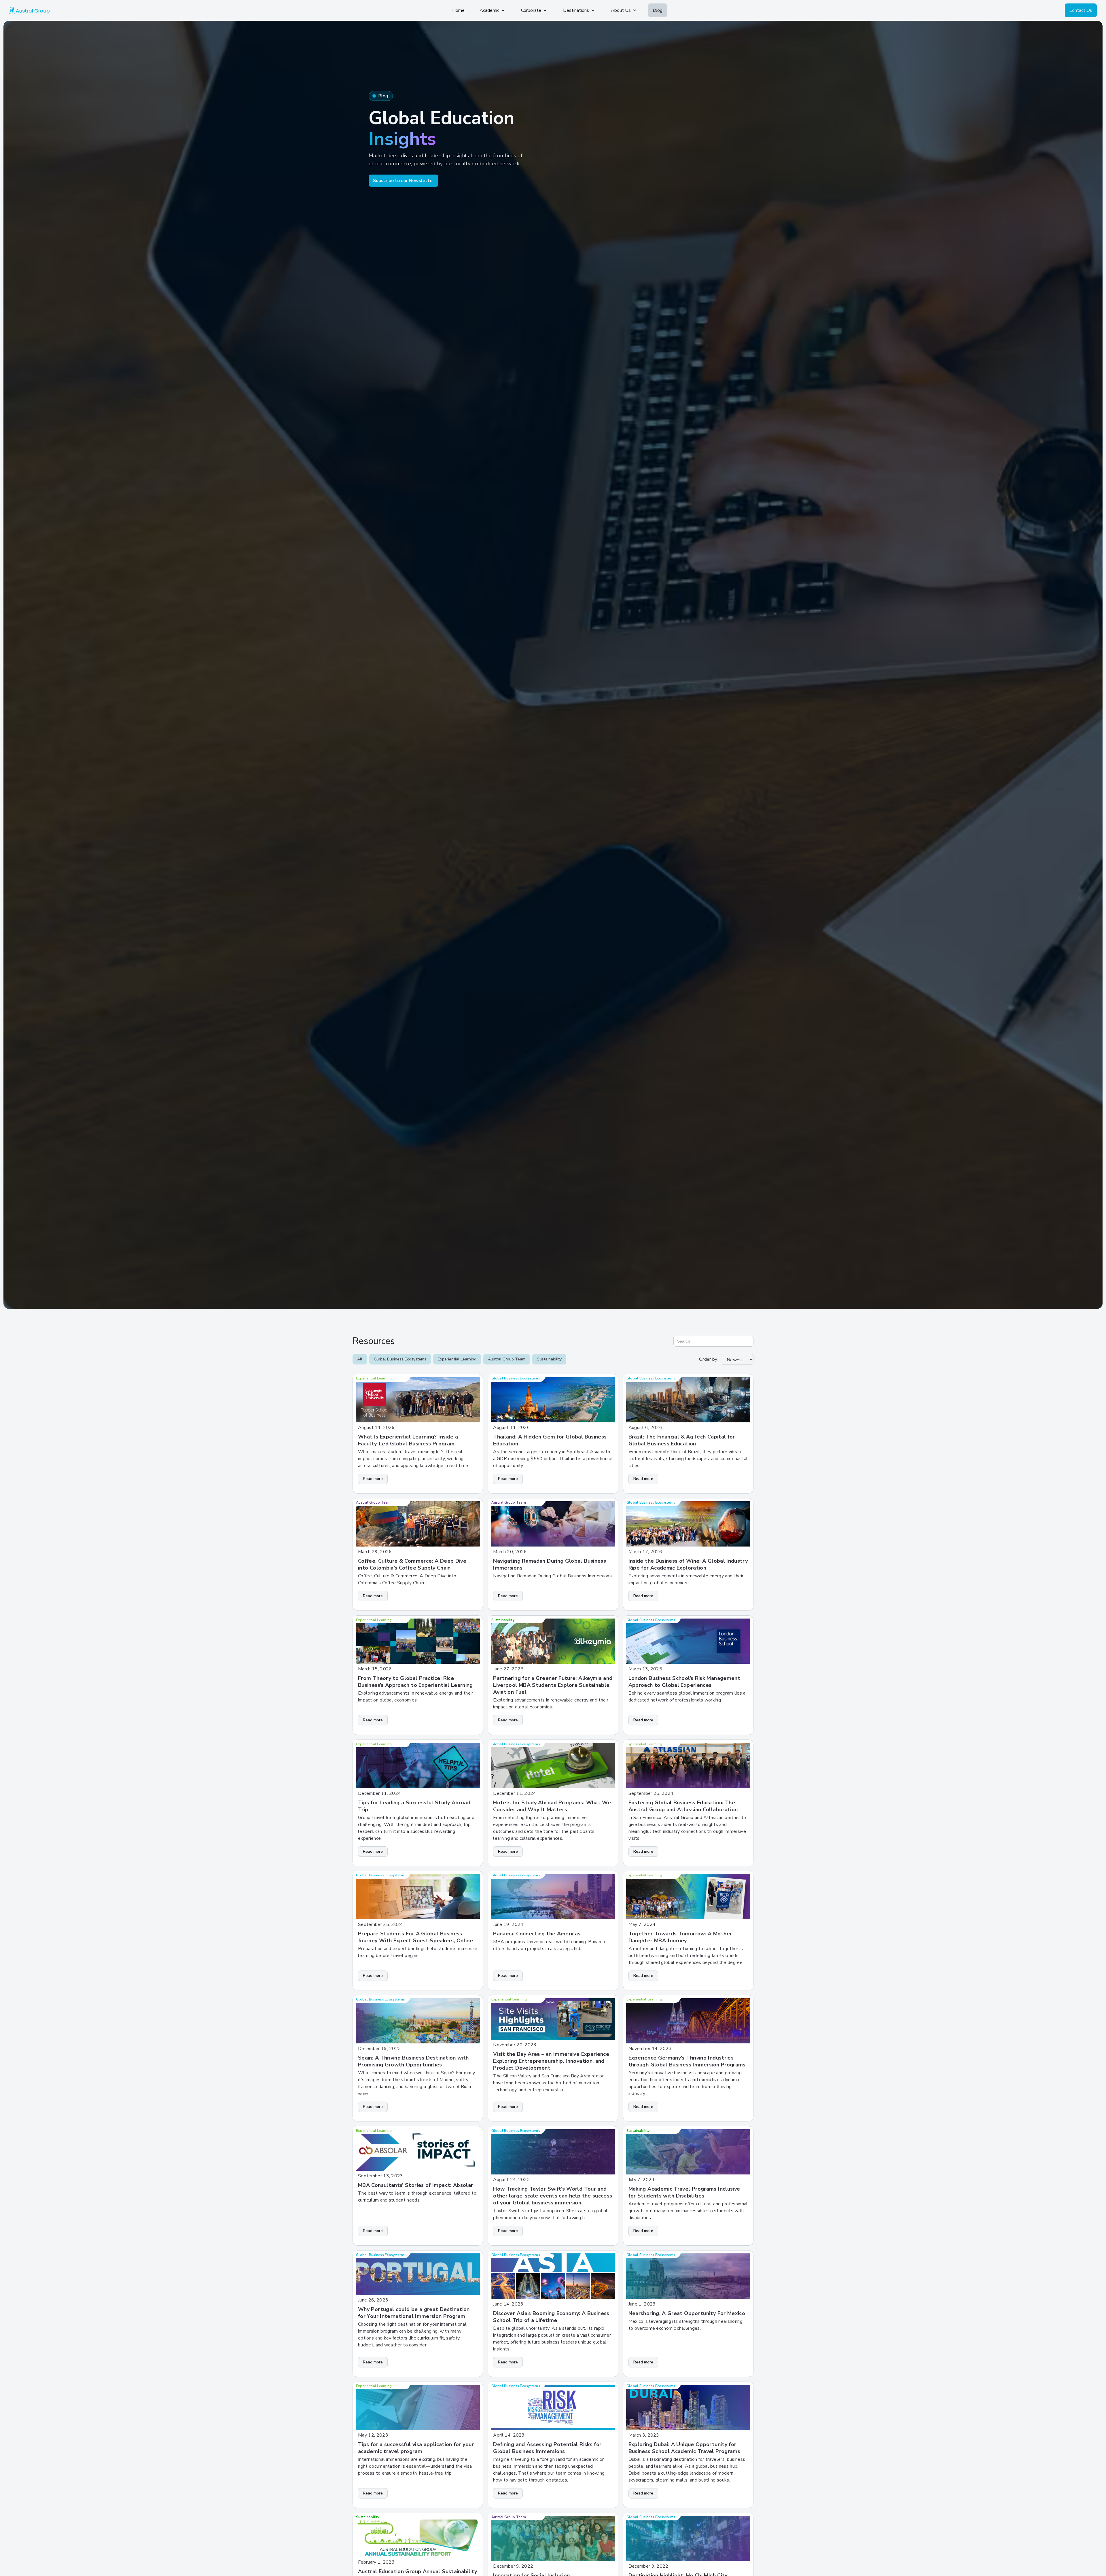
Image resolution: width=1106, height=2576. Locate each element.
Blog (658, 10)
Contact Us (1081, 10)
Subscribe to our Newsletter (404, 181)
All (360, 1359)
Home (458, 10)
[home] (29, 10)
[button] (493, 10)
